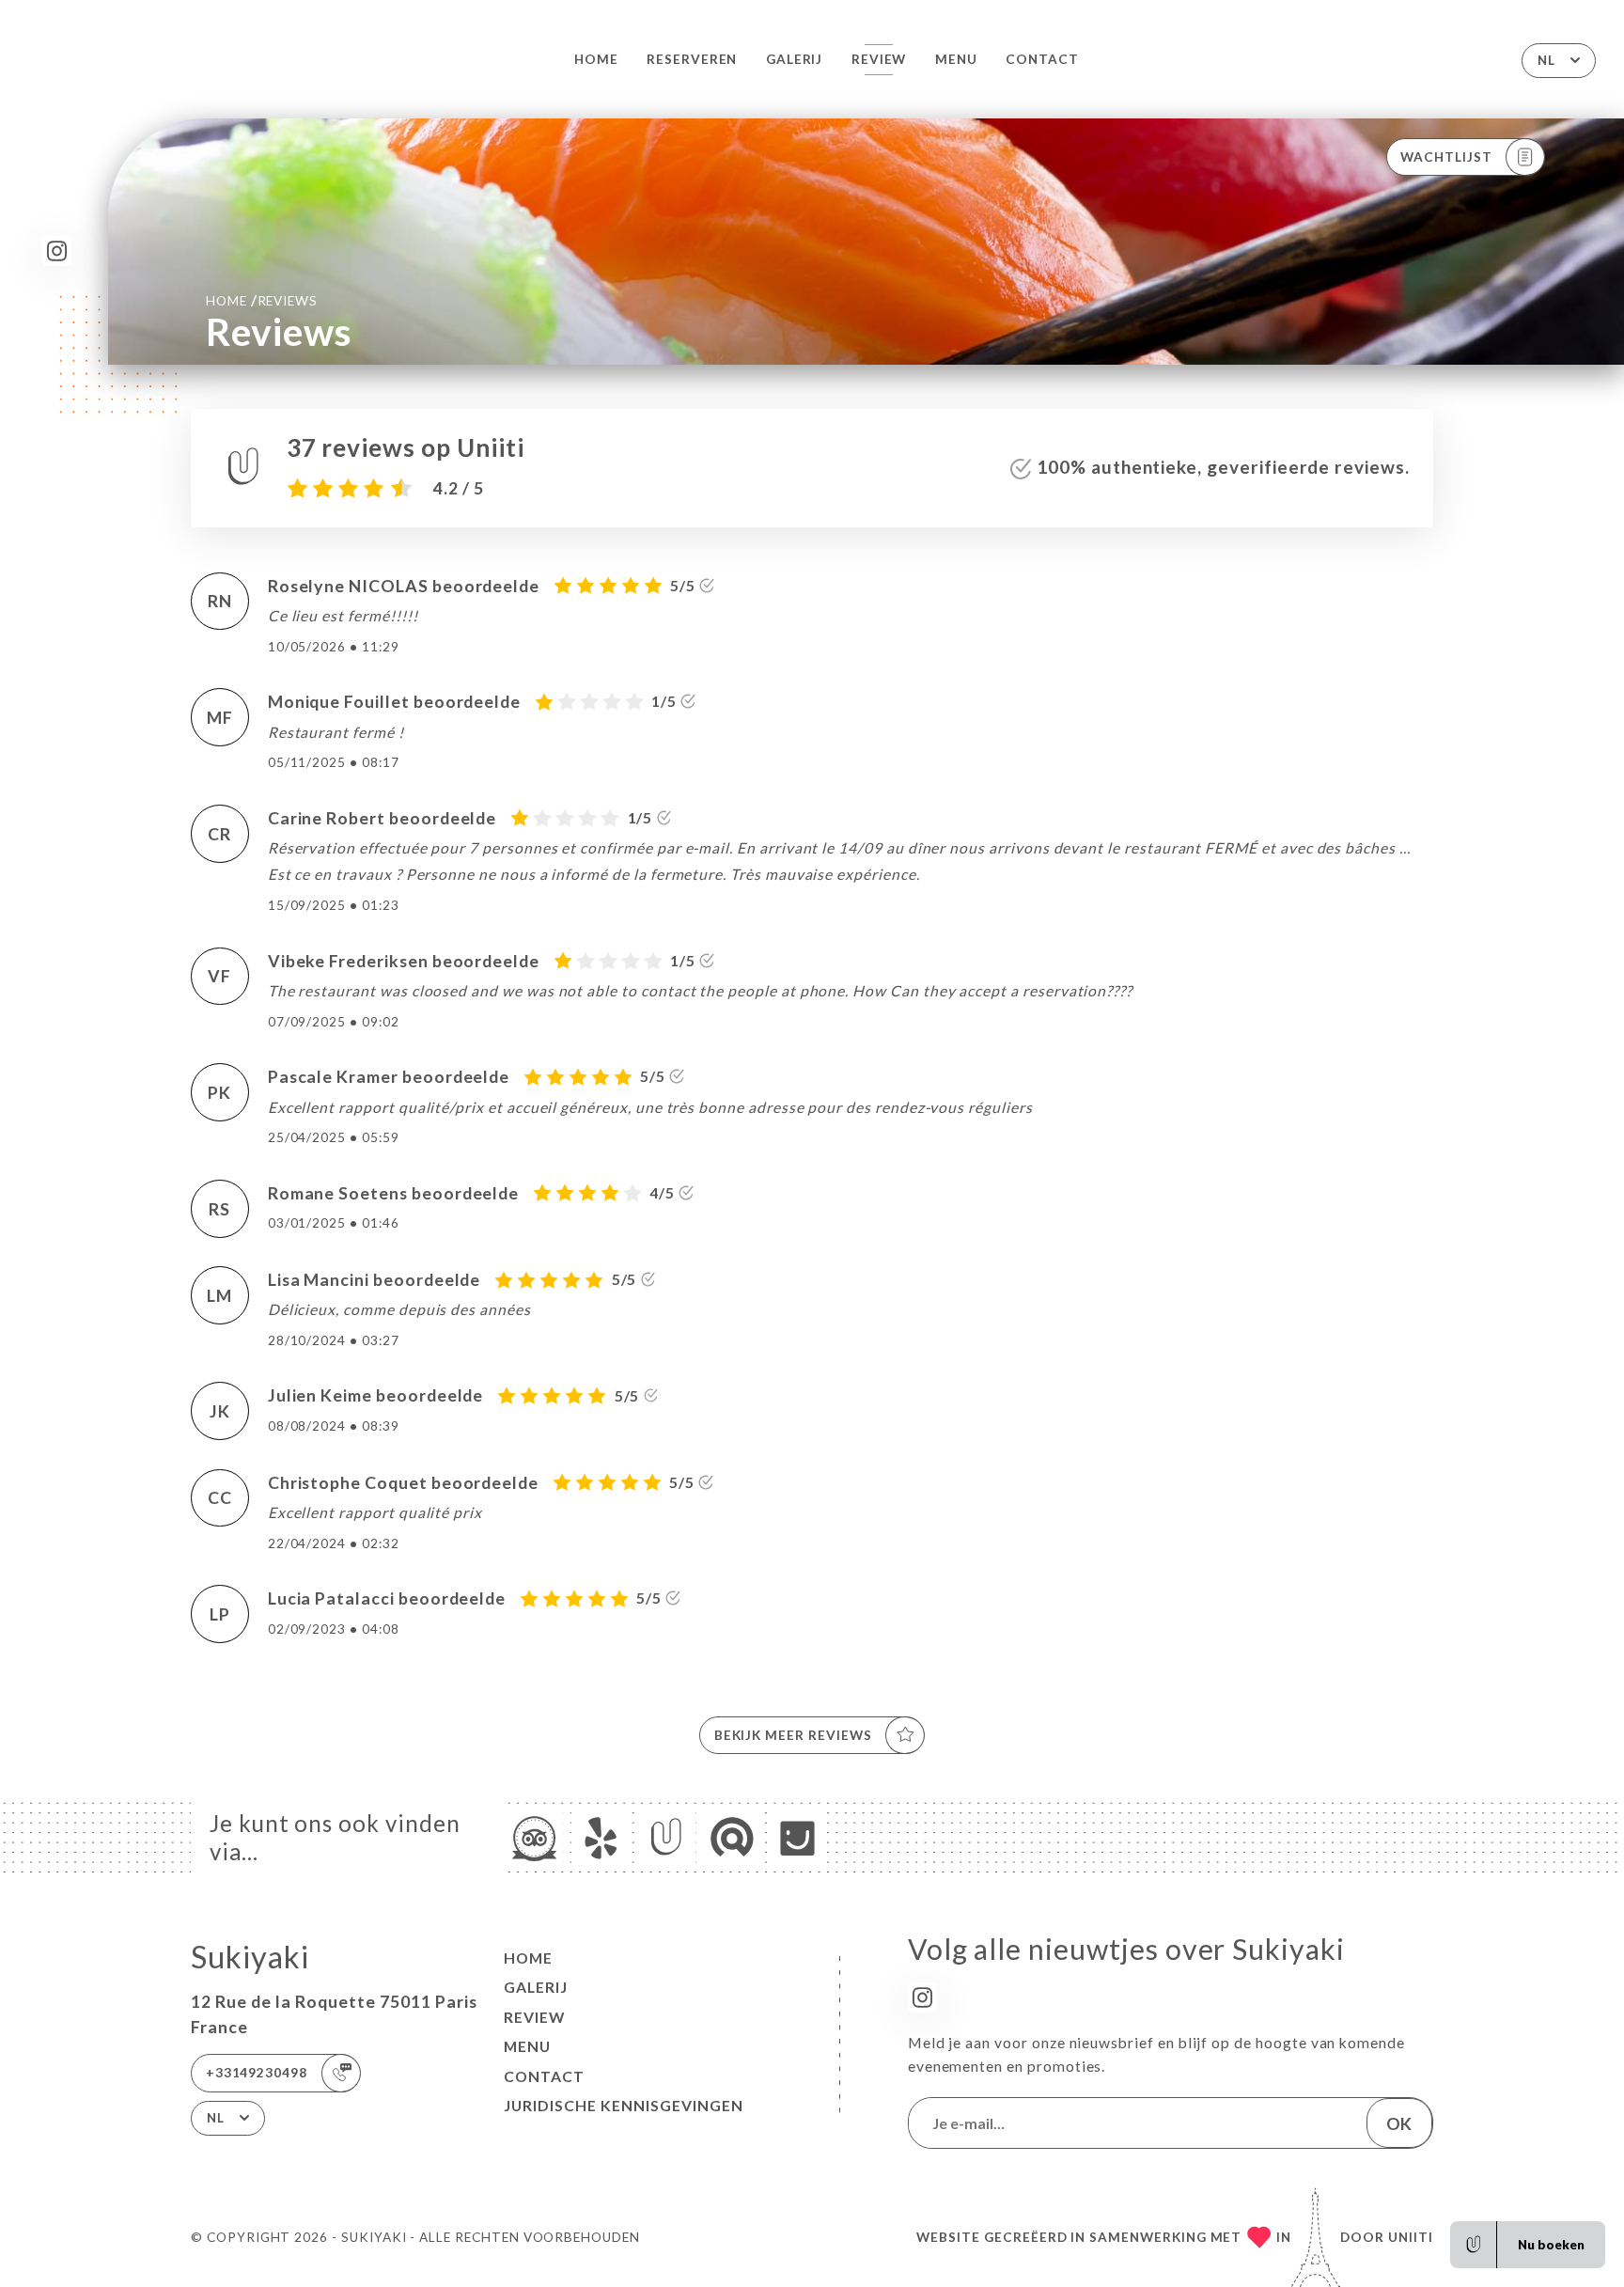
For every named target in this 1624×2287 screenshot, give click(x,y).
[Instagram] (57, 251)
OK (1399, 2123)
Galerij (795, 59)
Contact (1042, 59)
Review (879, 59)
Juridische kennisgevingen (624, 2106)
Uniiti (1411, 2237)
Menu (956, 59)
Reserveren (692, 59)
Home (596, 59)
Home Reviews (262, 300)
